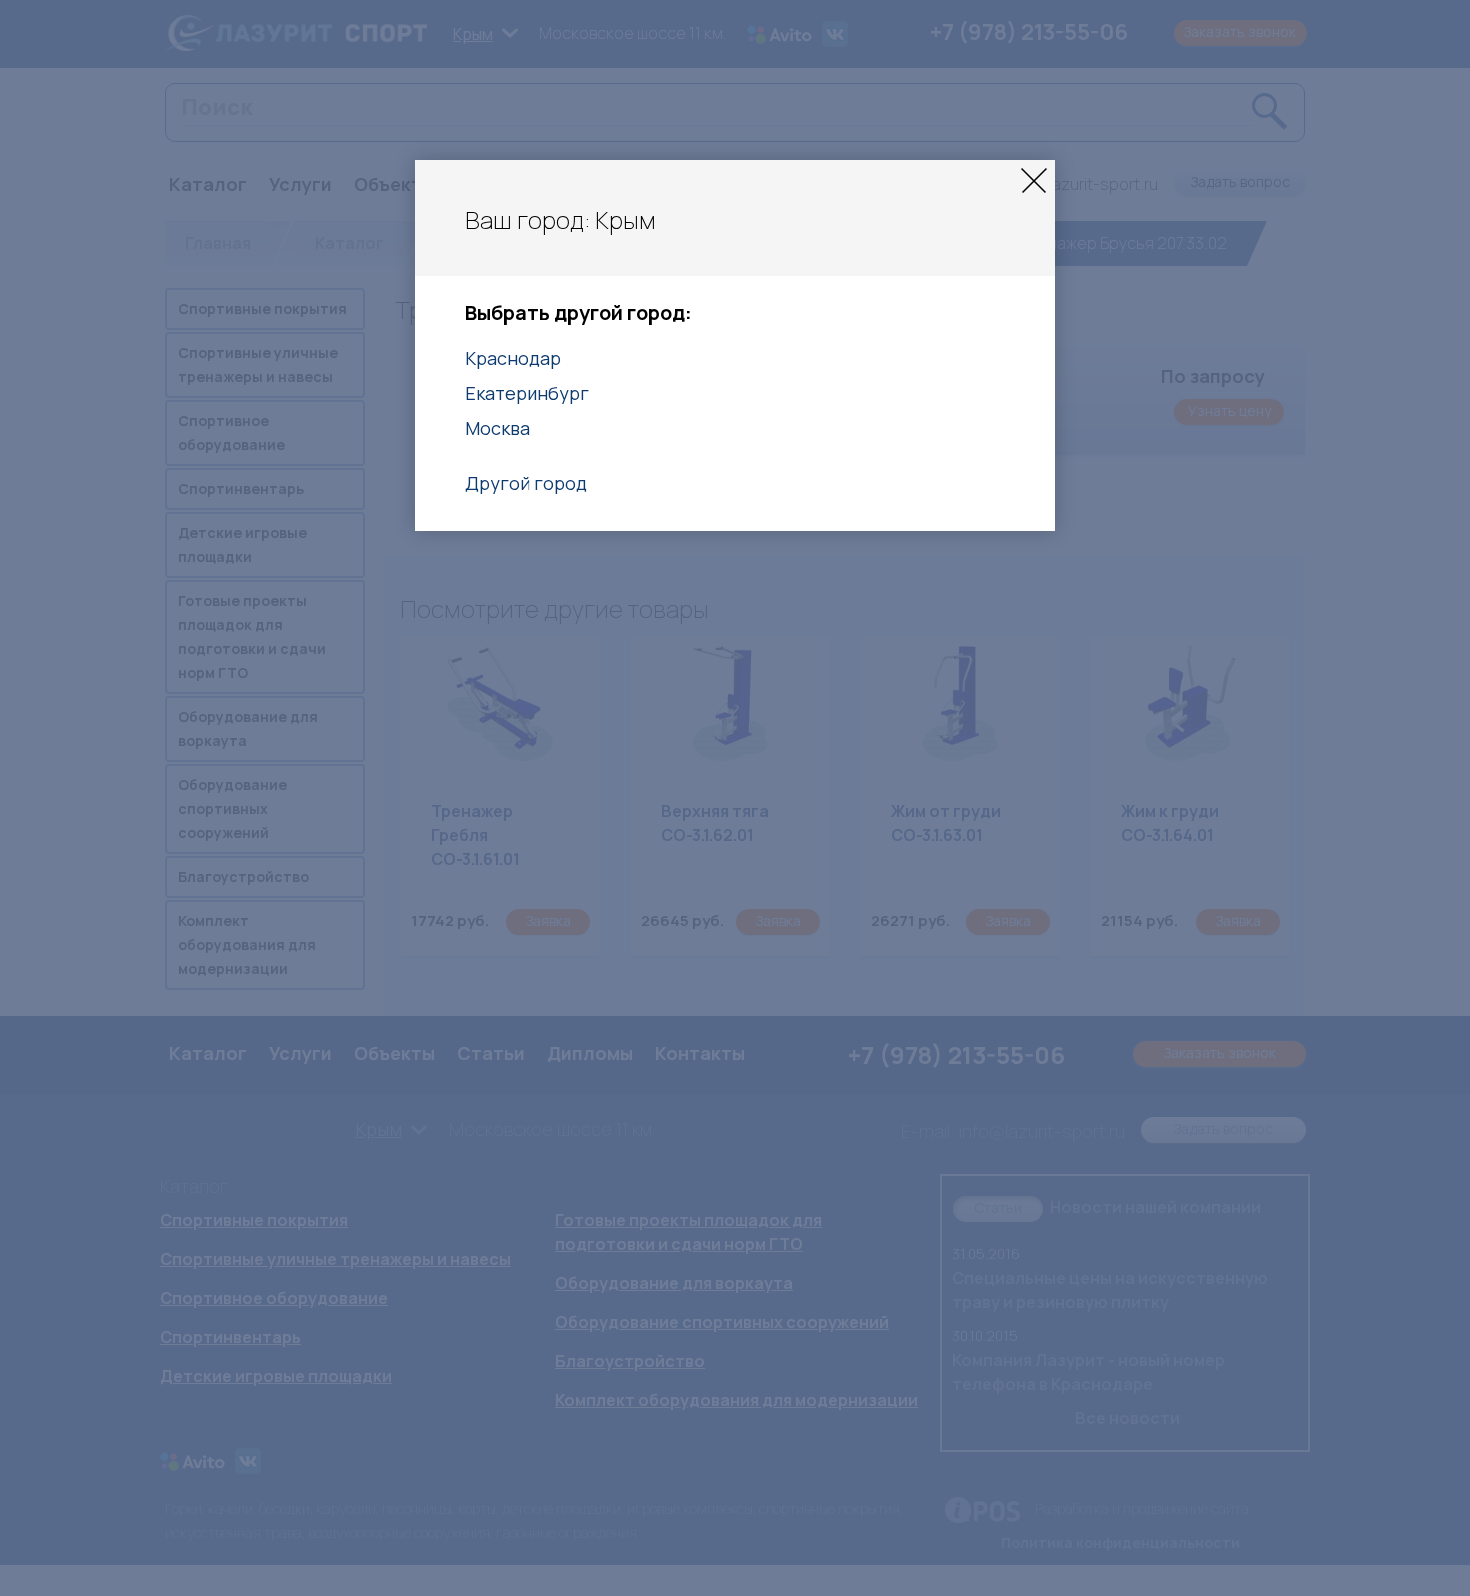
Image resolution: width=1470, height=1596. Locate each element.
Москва (497, 428)
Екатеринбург (527, 393)
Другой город (526, 483)
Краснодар (513, 358)
